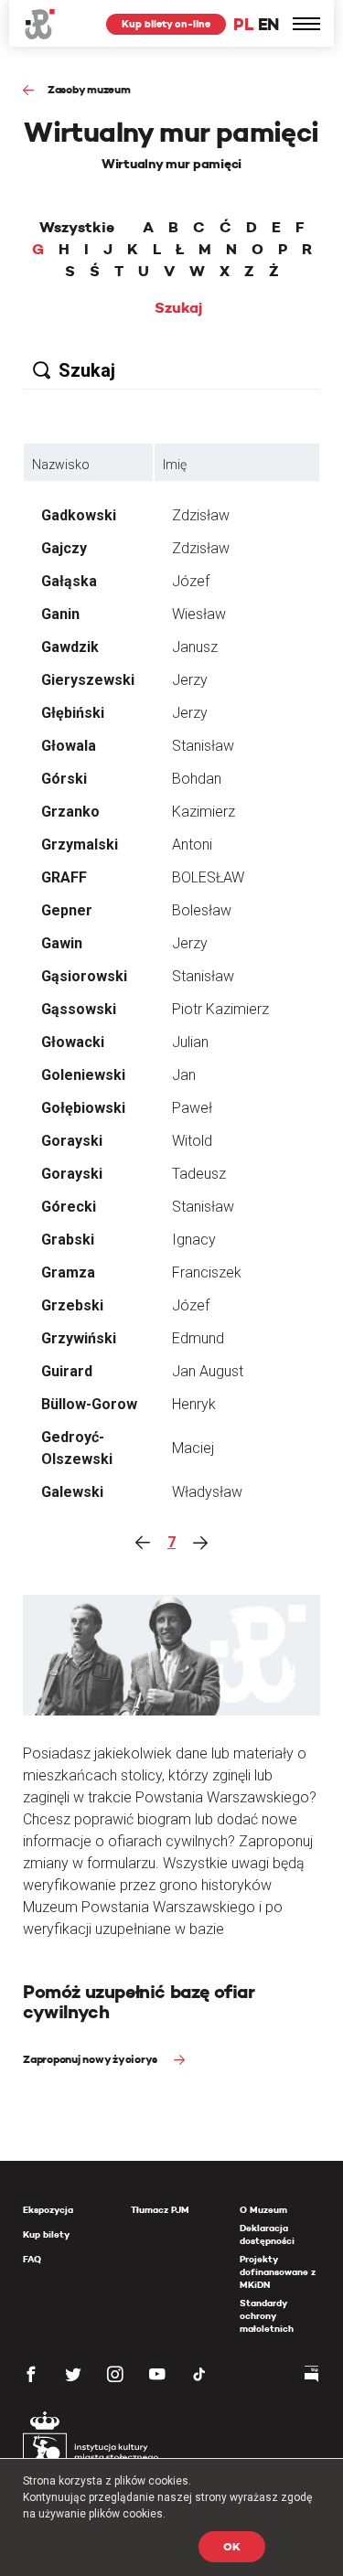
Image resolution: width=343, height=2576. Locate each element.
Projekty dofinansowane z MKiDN (278, 2272)
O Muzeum (263, 2210)
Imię (175, 465)
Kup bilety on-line (166, 24)
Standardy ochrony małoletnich (267, 2316)
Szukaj (179, 308)
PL (243, 24)
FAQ (32, 2259)
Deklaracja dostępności (267, 2234)
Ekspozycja (48, 2210)
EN (268, 24)
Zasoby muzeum (89, 89)
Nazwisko (61, 465)
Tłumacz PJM (160, 2210)
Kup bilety (46, 2234)
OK (232, 2546)
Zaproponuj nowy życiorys (91, 2059)
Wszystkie (77, 228)
